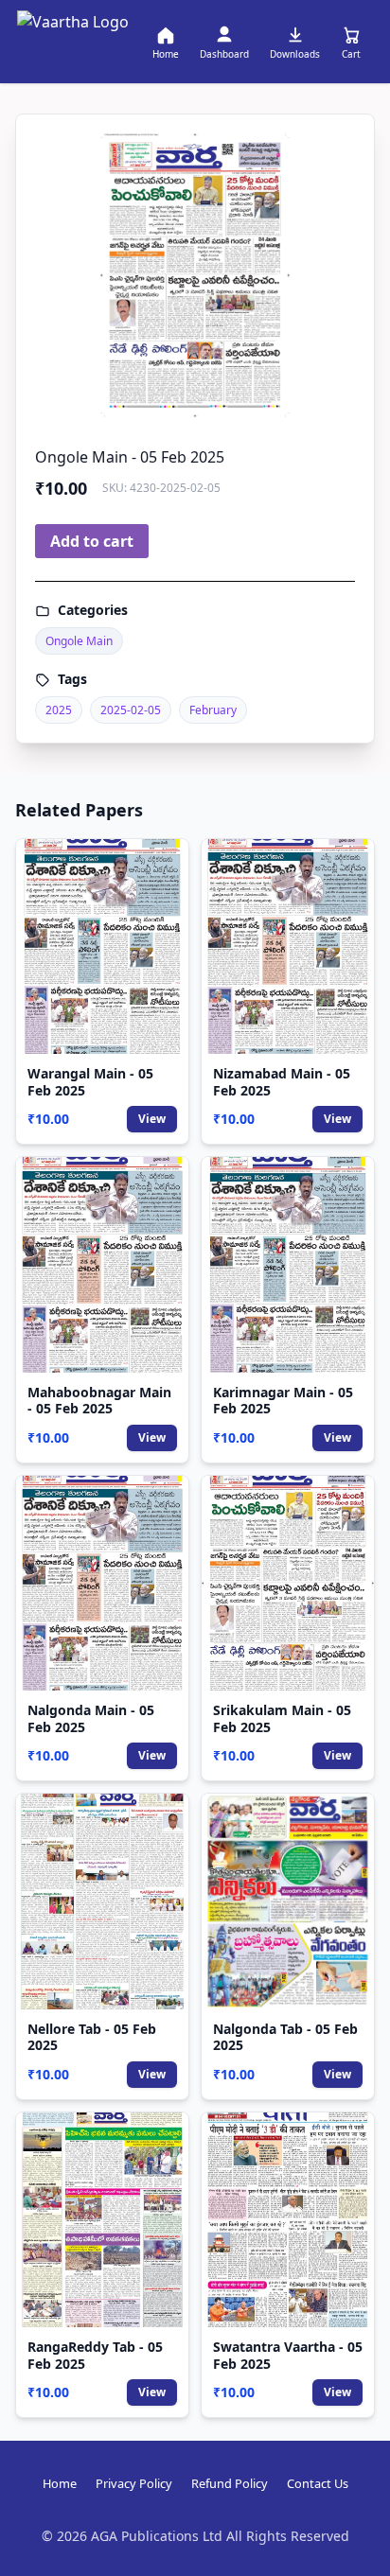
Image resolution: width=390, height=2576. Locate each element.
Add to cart (92, 541)
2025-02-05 (131, 710)
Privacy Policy (134, 2483)
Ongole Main (79, 641)
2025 (59, 710)
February (213, 710)
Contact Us (318, 2483)
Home (60, 2483)
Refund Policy (230, 2483)
